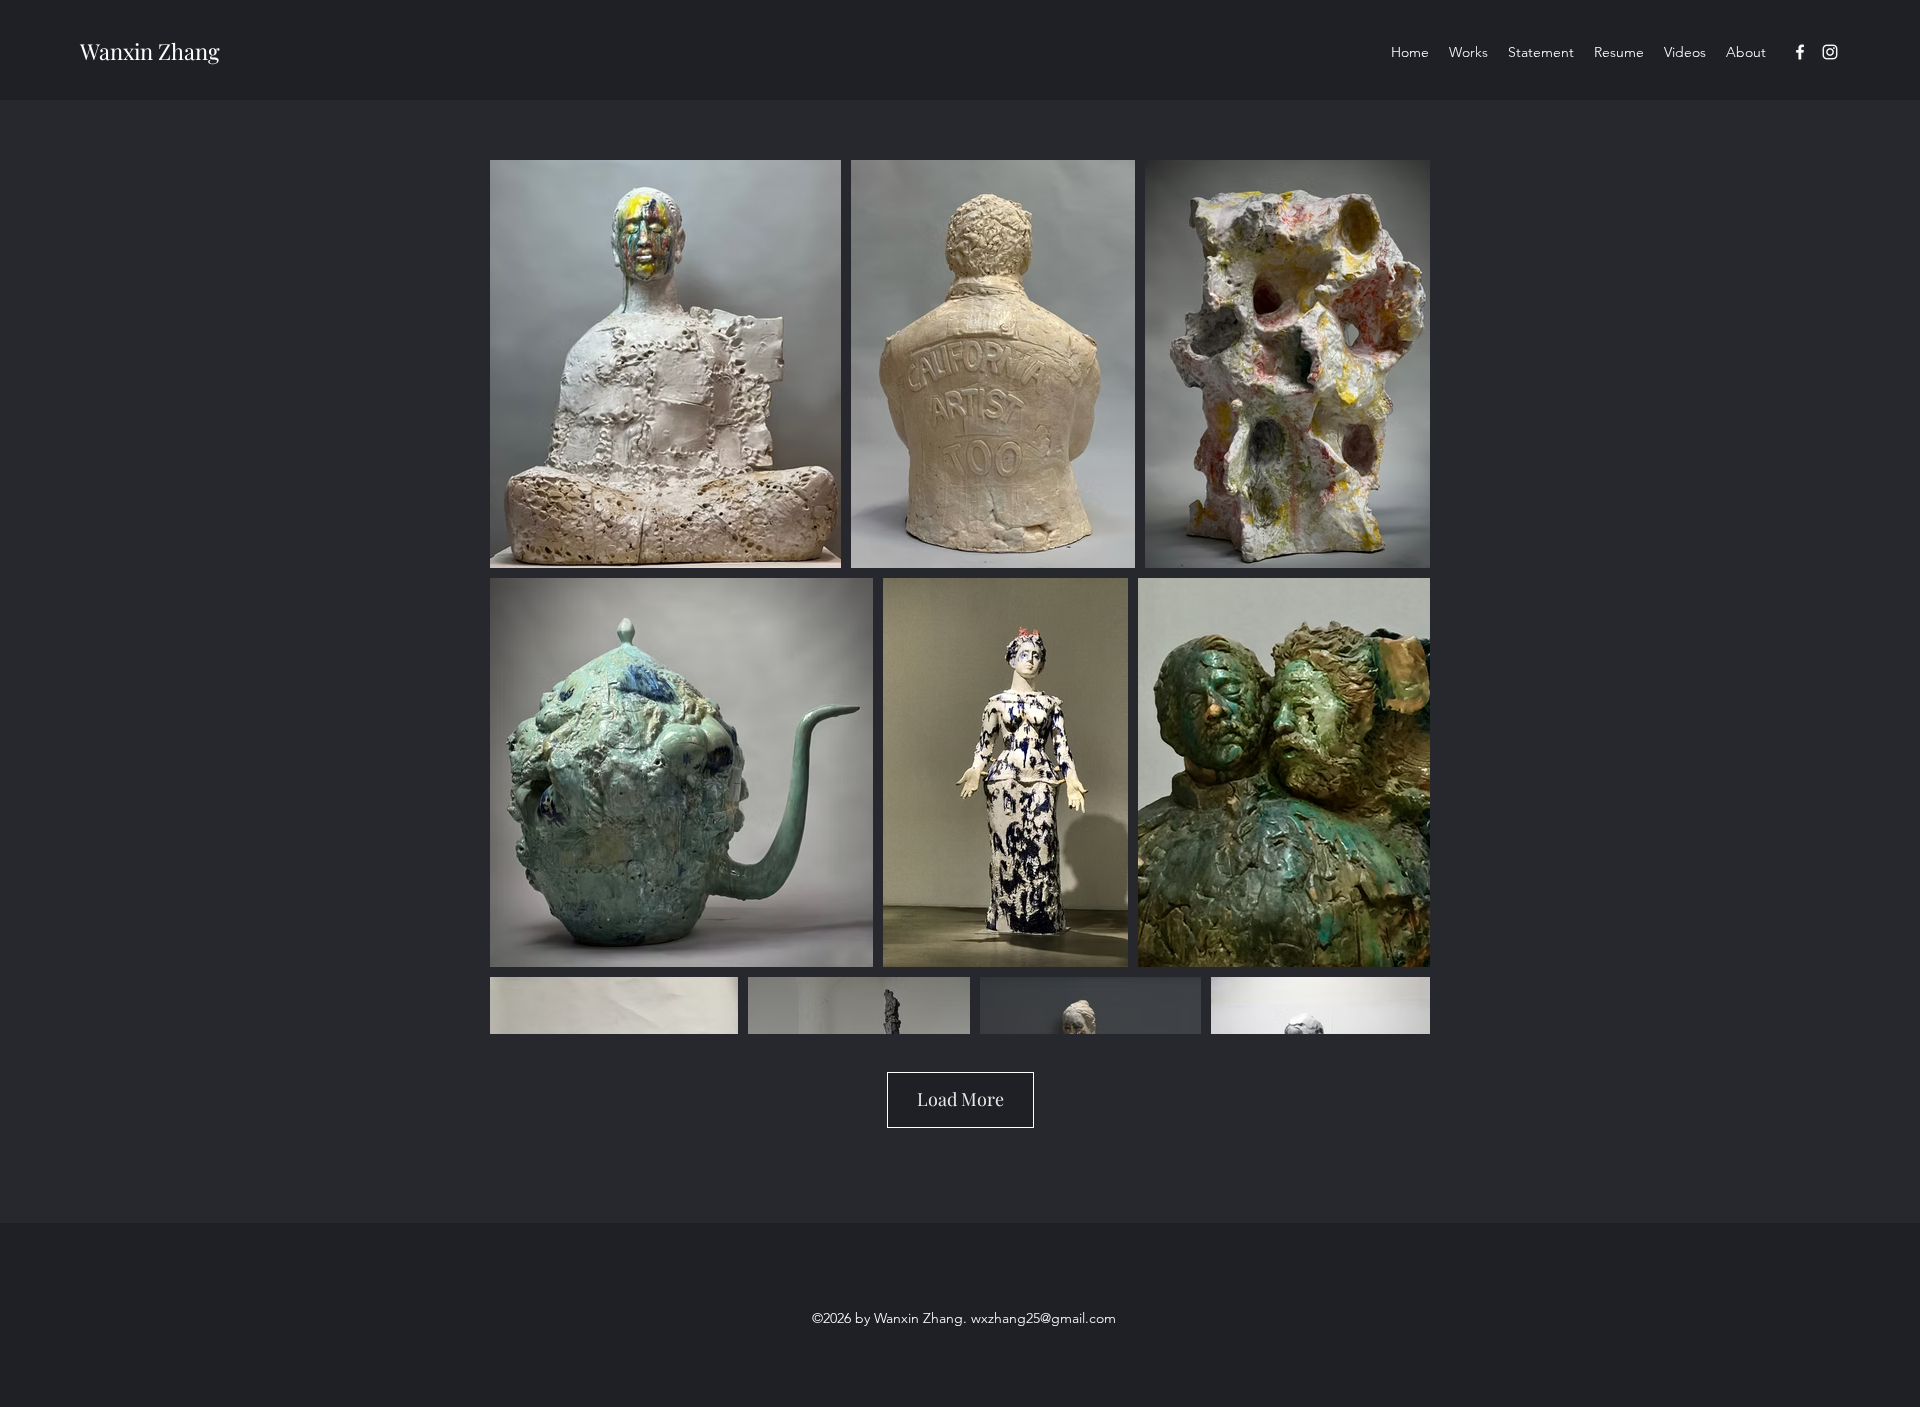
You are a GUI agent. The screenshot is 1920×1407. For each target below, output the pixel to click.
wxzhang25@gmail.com (1043, 1318)
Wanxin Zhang (150, 51)
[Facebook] (1800, 52)
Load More (960, 1099)
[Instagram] (1830, 52)
